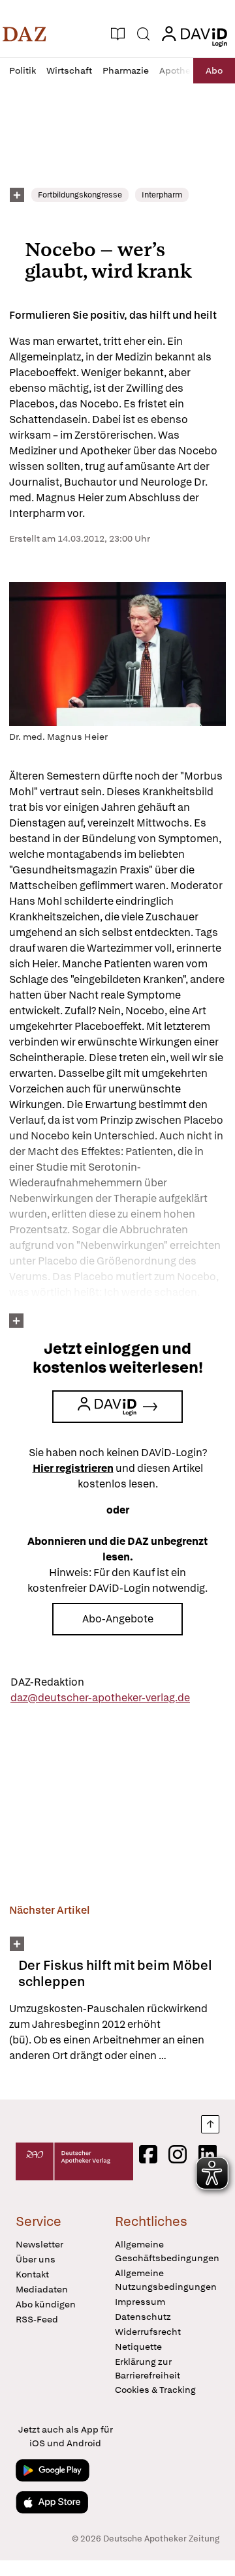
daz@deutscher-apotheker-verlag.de (100, 1698)
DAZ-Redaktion (47, 1682)
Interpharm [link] (162, 195)
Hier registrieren (73, 1468)
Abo (214, 70)
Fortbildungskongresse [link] (80, 195)
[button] (24, 34)
